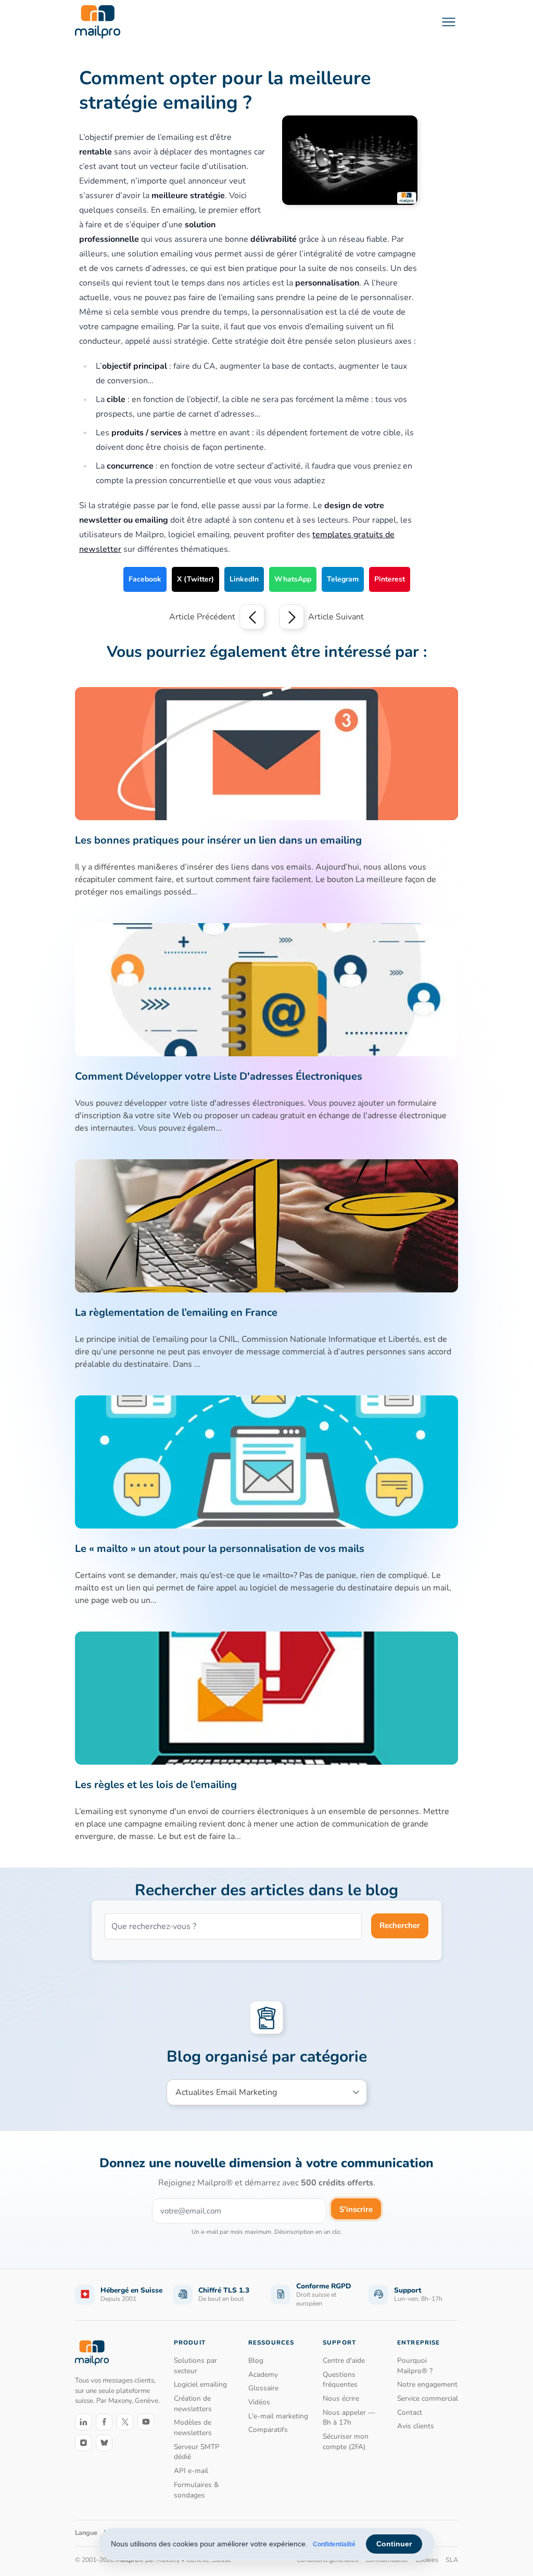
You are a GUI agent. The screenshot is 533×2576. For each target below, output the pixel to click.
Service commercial (428, 2398)
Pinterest (390, 579)
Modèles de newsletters (193, 2428)
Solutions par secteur (195, 2366)
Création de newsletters (193, 2404)
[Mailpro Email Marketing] (92, 2353)
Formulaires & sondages (196, 2490)
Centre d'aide (344, 2360)
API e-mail (191, 2471)
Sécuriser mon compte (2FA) (346, 2442)
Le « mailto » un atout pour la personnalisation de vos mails (220, 1549)
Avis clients (416, 2426)
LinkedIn (244, 579)
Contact (410, 2412)
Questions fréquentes (340, 2380)
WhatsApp (293, 579)
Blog (256, 2360)
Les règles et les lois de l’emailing (156, 1785)
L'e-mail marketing (278, 2416)
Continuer (394, 2544)
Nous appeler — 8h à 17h (349, 2418)
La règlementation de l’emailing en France (176, 1312)
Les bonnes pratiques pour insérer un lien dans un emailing (218, 840)
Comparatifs (268, 2430)
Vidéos (259, 2402)
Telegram (343, 579)
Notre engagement (427, 2384)
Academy (263, 2374)
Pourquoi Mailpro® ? (415, 2366)
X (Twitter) (195, 579)
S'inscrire (356, 2209)
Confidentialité (334, 2544)
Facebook (145, 579)
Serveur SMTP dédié (197, 2452)
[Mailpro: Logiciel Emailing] (98, 22)
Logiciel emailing (200, 2384)
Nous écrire (341, 2398)
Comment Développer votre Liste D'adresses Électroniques (219, 1076)
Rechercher (400, 1925)
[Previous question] (252, 617)
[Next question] (291, 617)
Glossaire (263, 2388)
